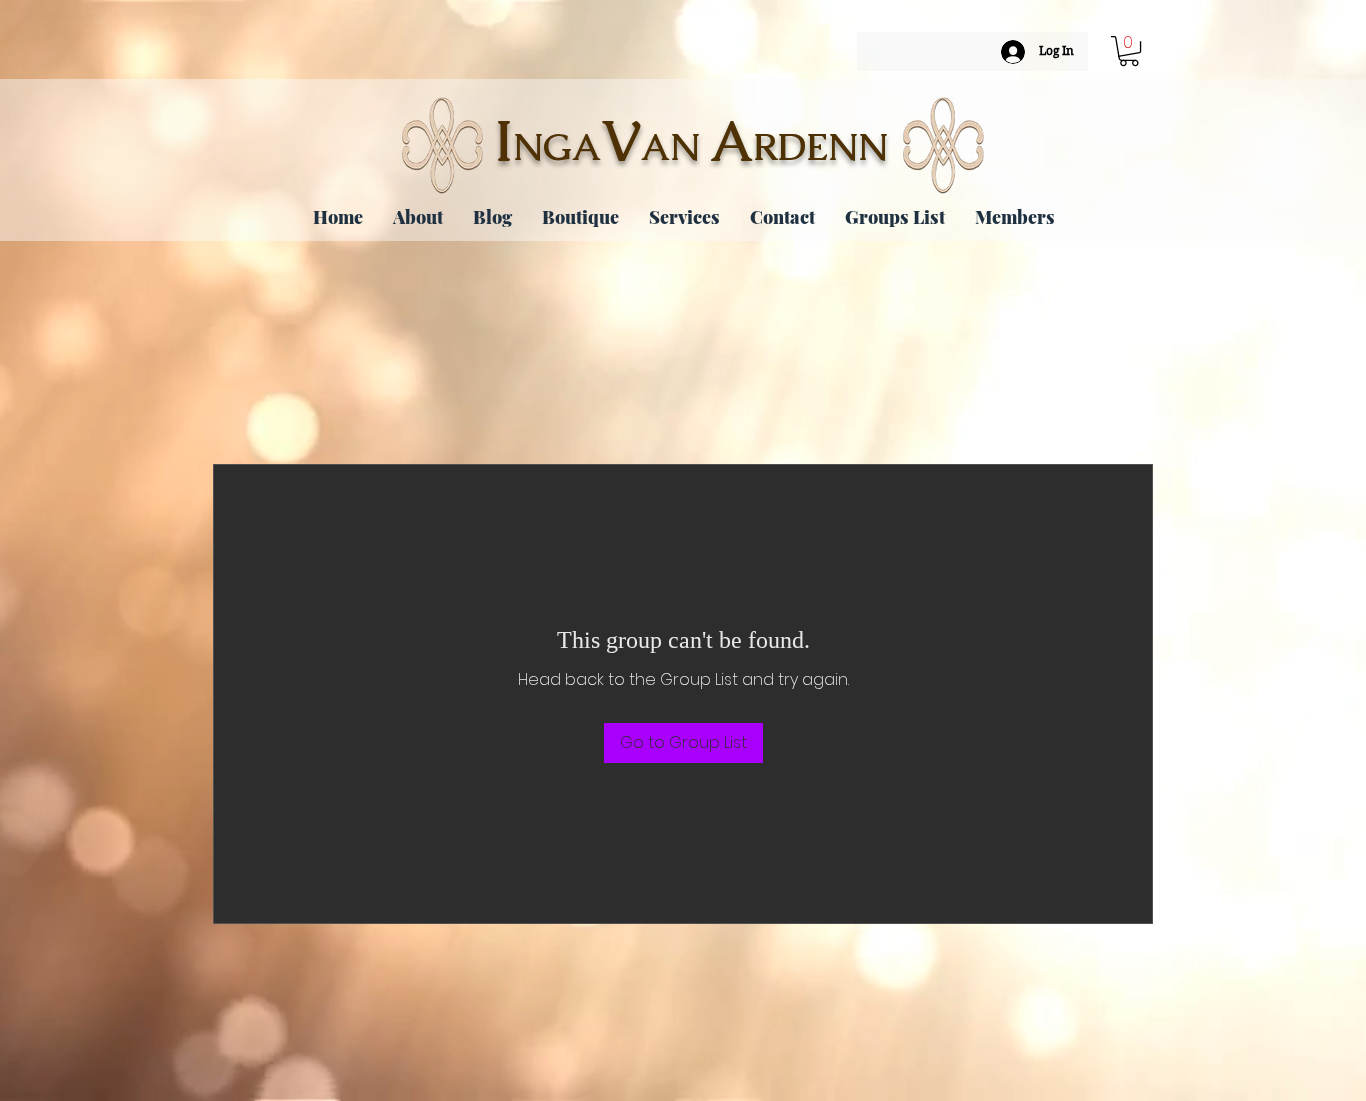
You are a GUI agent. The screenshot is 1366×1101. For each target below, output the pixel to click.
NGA (557, 147)
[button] (1129, 51)
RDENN (820, 147)
